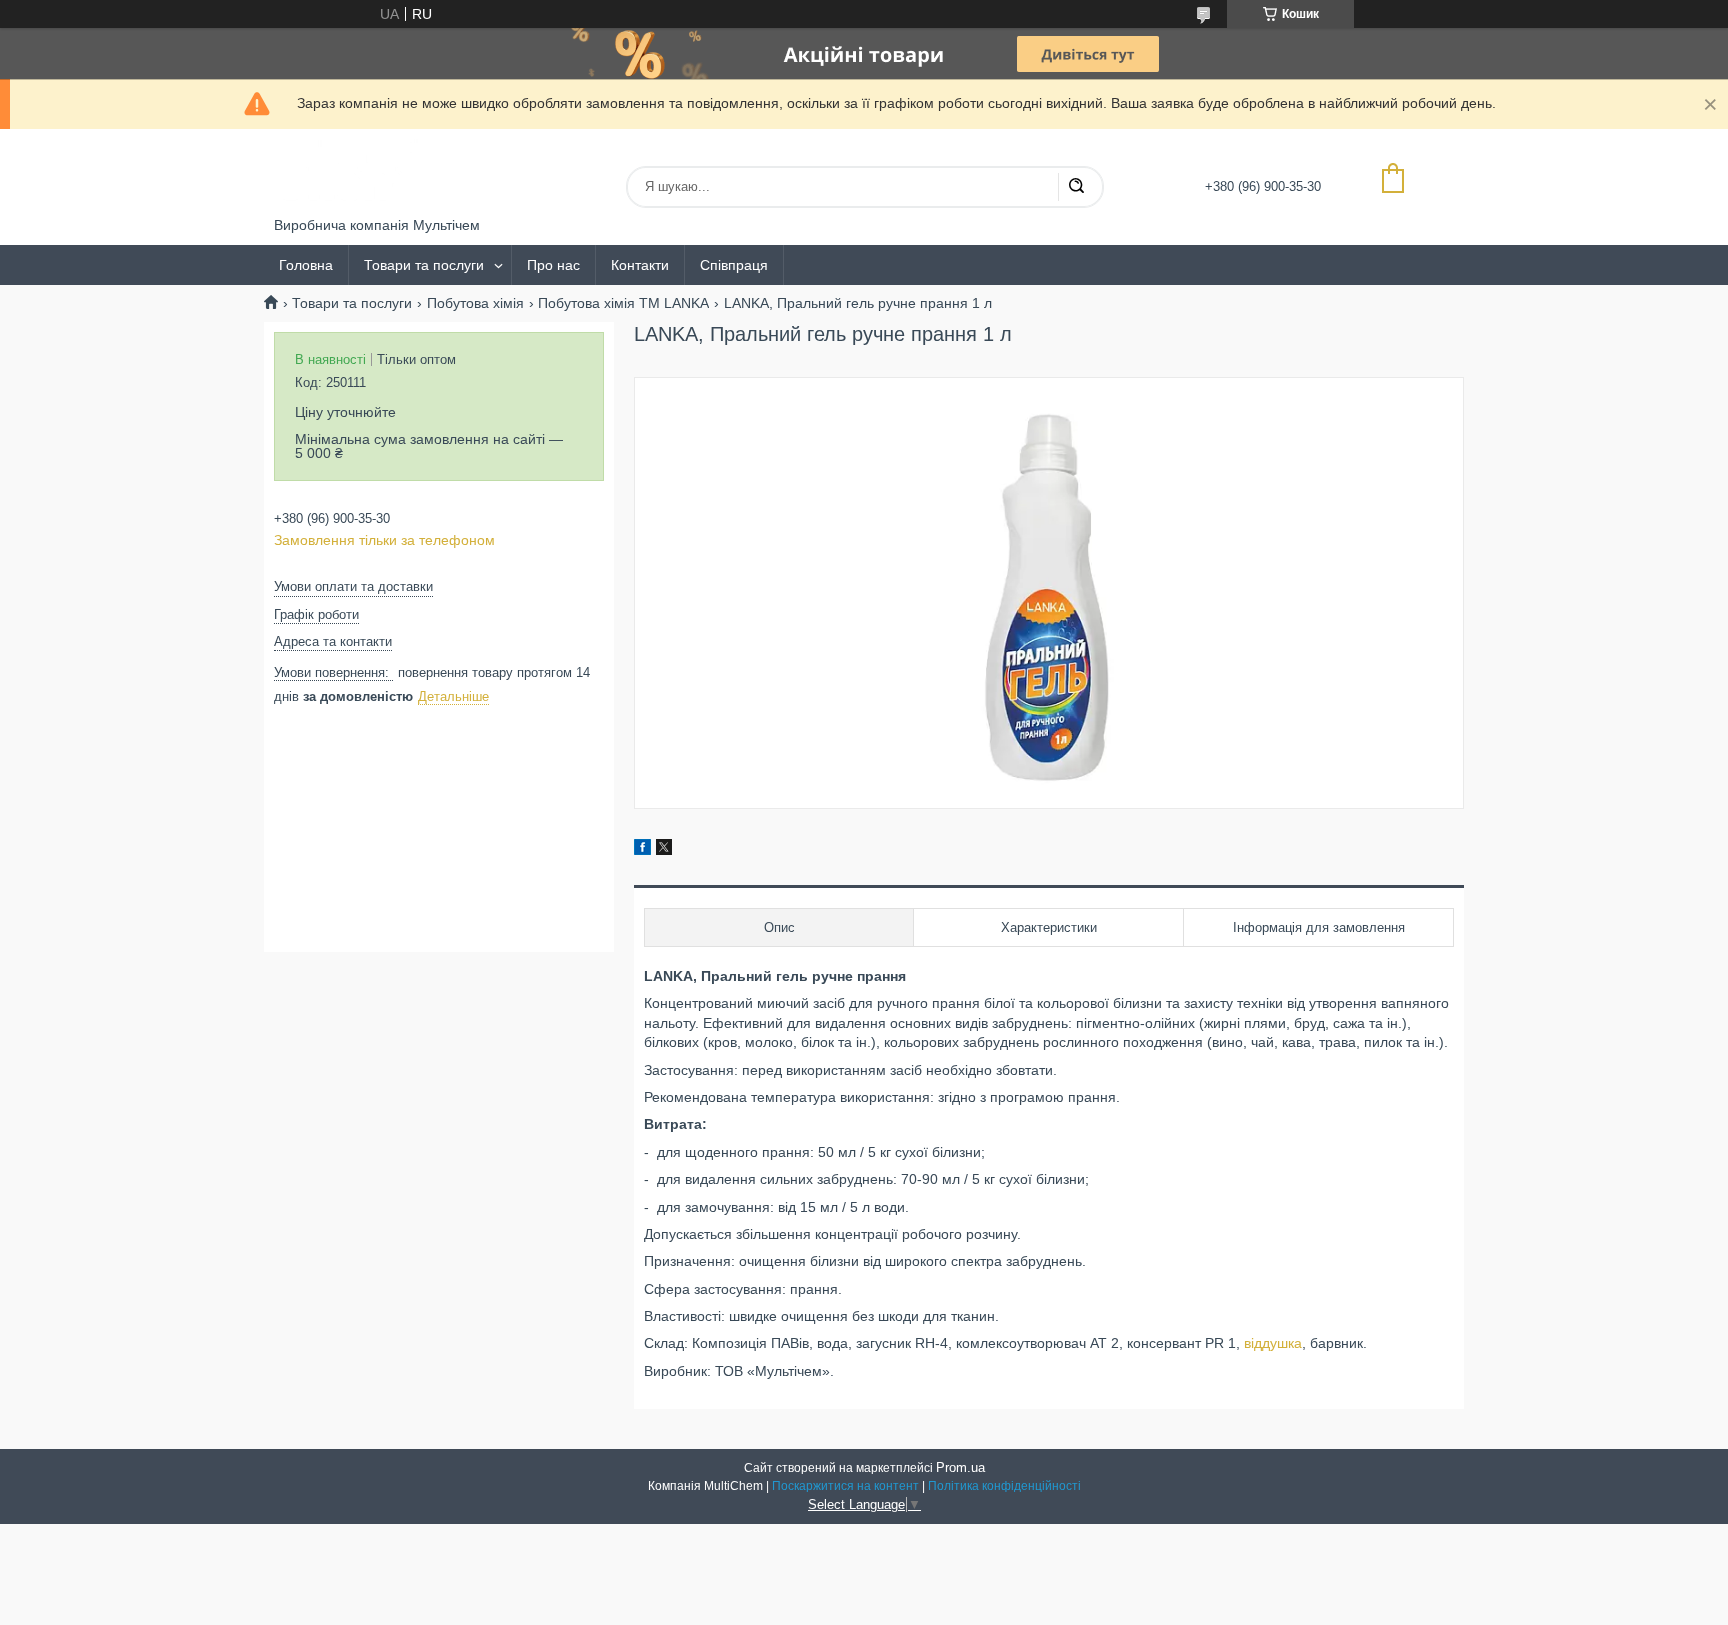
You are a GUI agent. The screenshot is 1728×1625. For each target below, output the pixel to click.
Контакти (640, 265)
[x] (664, 850)
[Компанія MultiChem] (349, 173)
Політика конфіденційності (1004, 1486)
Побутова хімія (475, 303)
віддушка (1273, 1343)
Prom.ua (960, 1467)
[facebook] (642, 850)
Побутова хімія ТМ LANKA (623, 303)
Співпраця (734, 265)
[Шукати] (1076, 187)
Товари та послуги (424, 265)
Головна (306, 265)
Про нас (553, 265)
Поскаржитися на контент (845, 1486)
